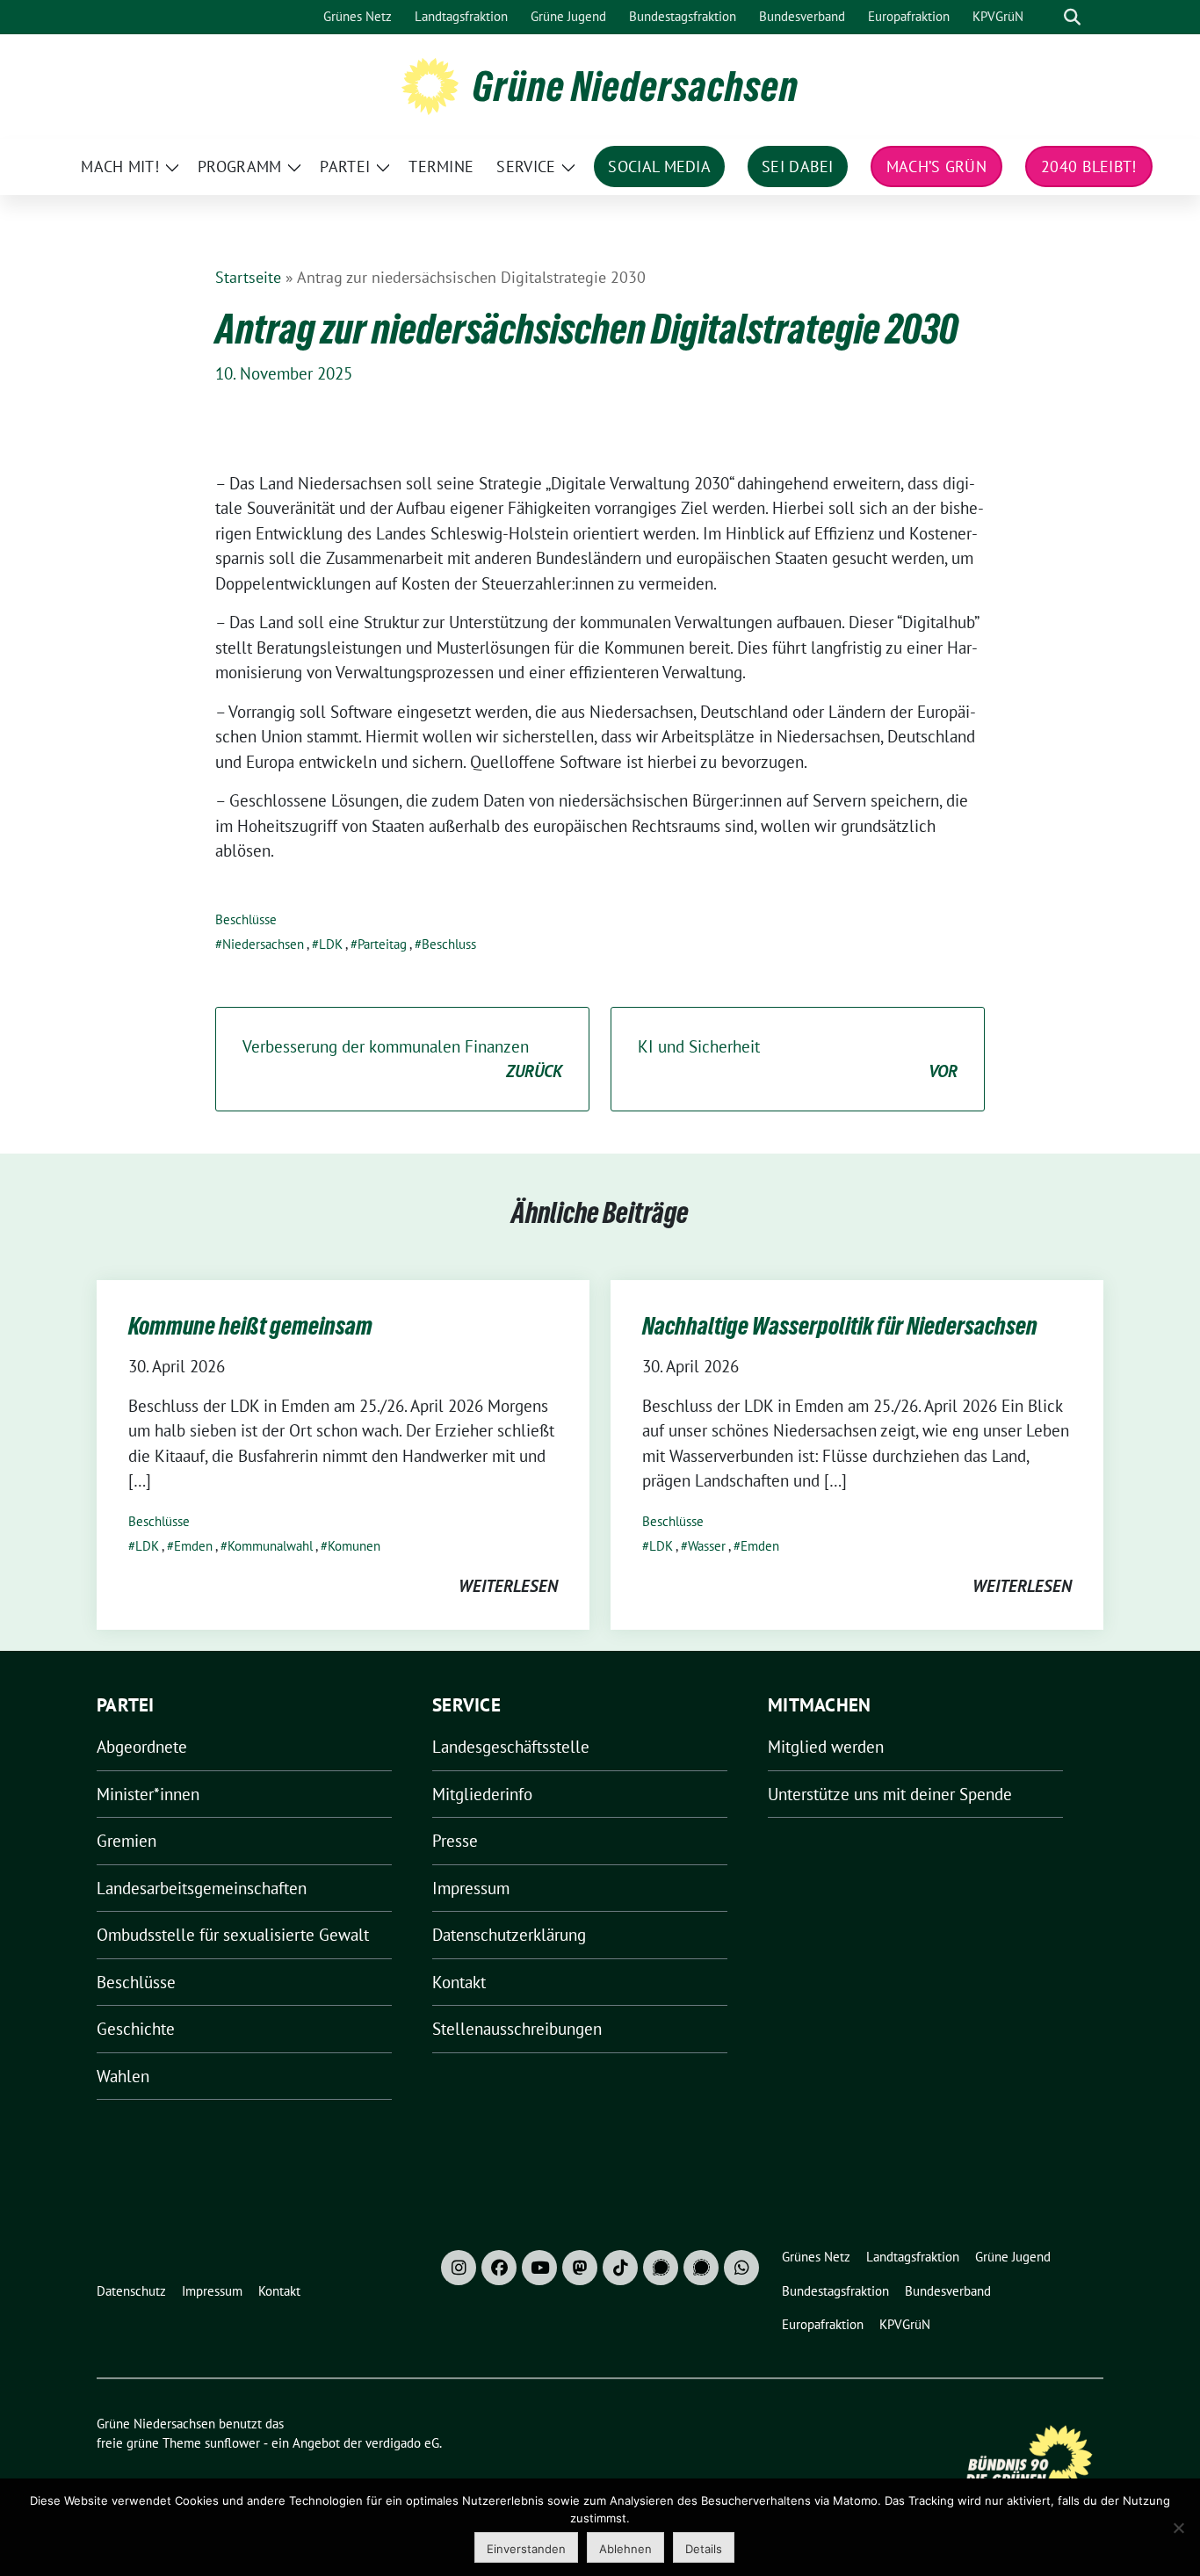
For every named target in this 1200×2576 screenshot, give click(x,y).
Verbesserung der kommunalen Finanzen (402, 1059)
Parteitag (382, 944)
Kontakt (459, 1982)
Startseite (248, 277)
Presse (455, 1841)
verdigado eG (402, 2443)
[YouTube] (539, 2268)
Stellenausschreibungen (517, 2029)
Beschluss (449, 944)
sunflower (232, 2443)
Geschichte (136, 2029)
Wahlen (123, 2076)
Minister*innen (148, 1794)
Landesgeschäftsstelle (511, 1747)
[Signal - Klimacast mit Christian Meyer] (661, 2268)
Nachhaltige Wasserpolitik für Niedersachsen (840, 1326)
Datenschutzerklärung (509, 1935)
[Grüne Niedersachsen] (430, 84)
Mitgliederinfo (482, 1794)
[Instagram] (459, 2268)
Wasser (707, 1546)
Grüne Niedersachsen (636, 86)
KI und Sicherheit (798, 1059)
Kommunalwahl (270, 1546)
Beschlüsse (246, 919)
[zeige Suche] (1072, 17)
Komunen (354, 1546)
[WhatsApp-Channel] (741, 2268)
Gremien (127, 1841)
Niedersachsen (263, 944)
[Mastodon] (580, 2268)
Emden (193, 1546)
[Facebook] (499, 2268)
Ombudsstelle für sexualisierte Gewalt (233, 1935)
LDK (331, 944)
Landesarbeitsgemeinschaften (202, 1888)
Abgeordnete (142, 1747)
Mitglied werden (826, 1747)
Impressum (471, 1888)
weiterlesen (508, 1586)
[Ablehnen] (1178, 2528)
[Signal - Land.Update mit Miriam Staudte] (701, 2268)
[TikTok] (620, 2268)
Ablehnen (625, 2549)
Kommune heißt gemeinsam (250, 1326)
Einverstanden (526, 2549)
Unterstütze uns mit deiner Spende (890, 1794)
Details (704, 2549)
